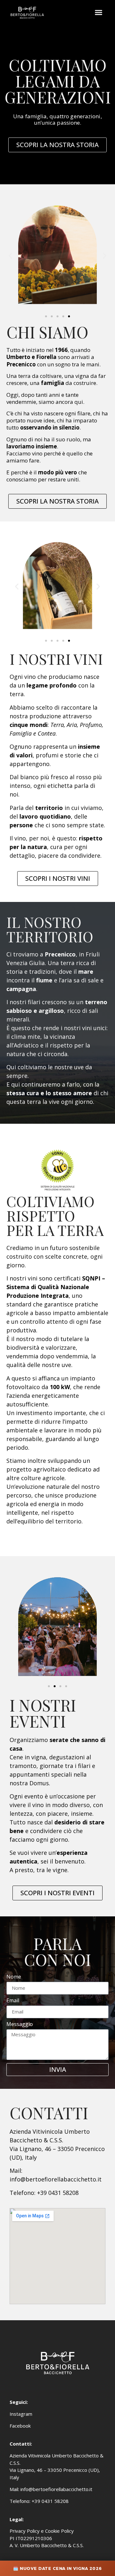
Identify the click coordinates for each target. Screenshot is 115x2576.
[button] (99, 13)
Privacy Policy (25, 2531)
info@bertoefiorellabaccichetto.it (56, 2489)
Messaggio (20, 2025)
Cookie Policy (59, 2531)
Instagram (21, 2414)
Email (13, 2001)
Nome (14, 1977)
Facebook (20, 2426)
